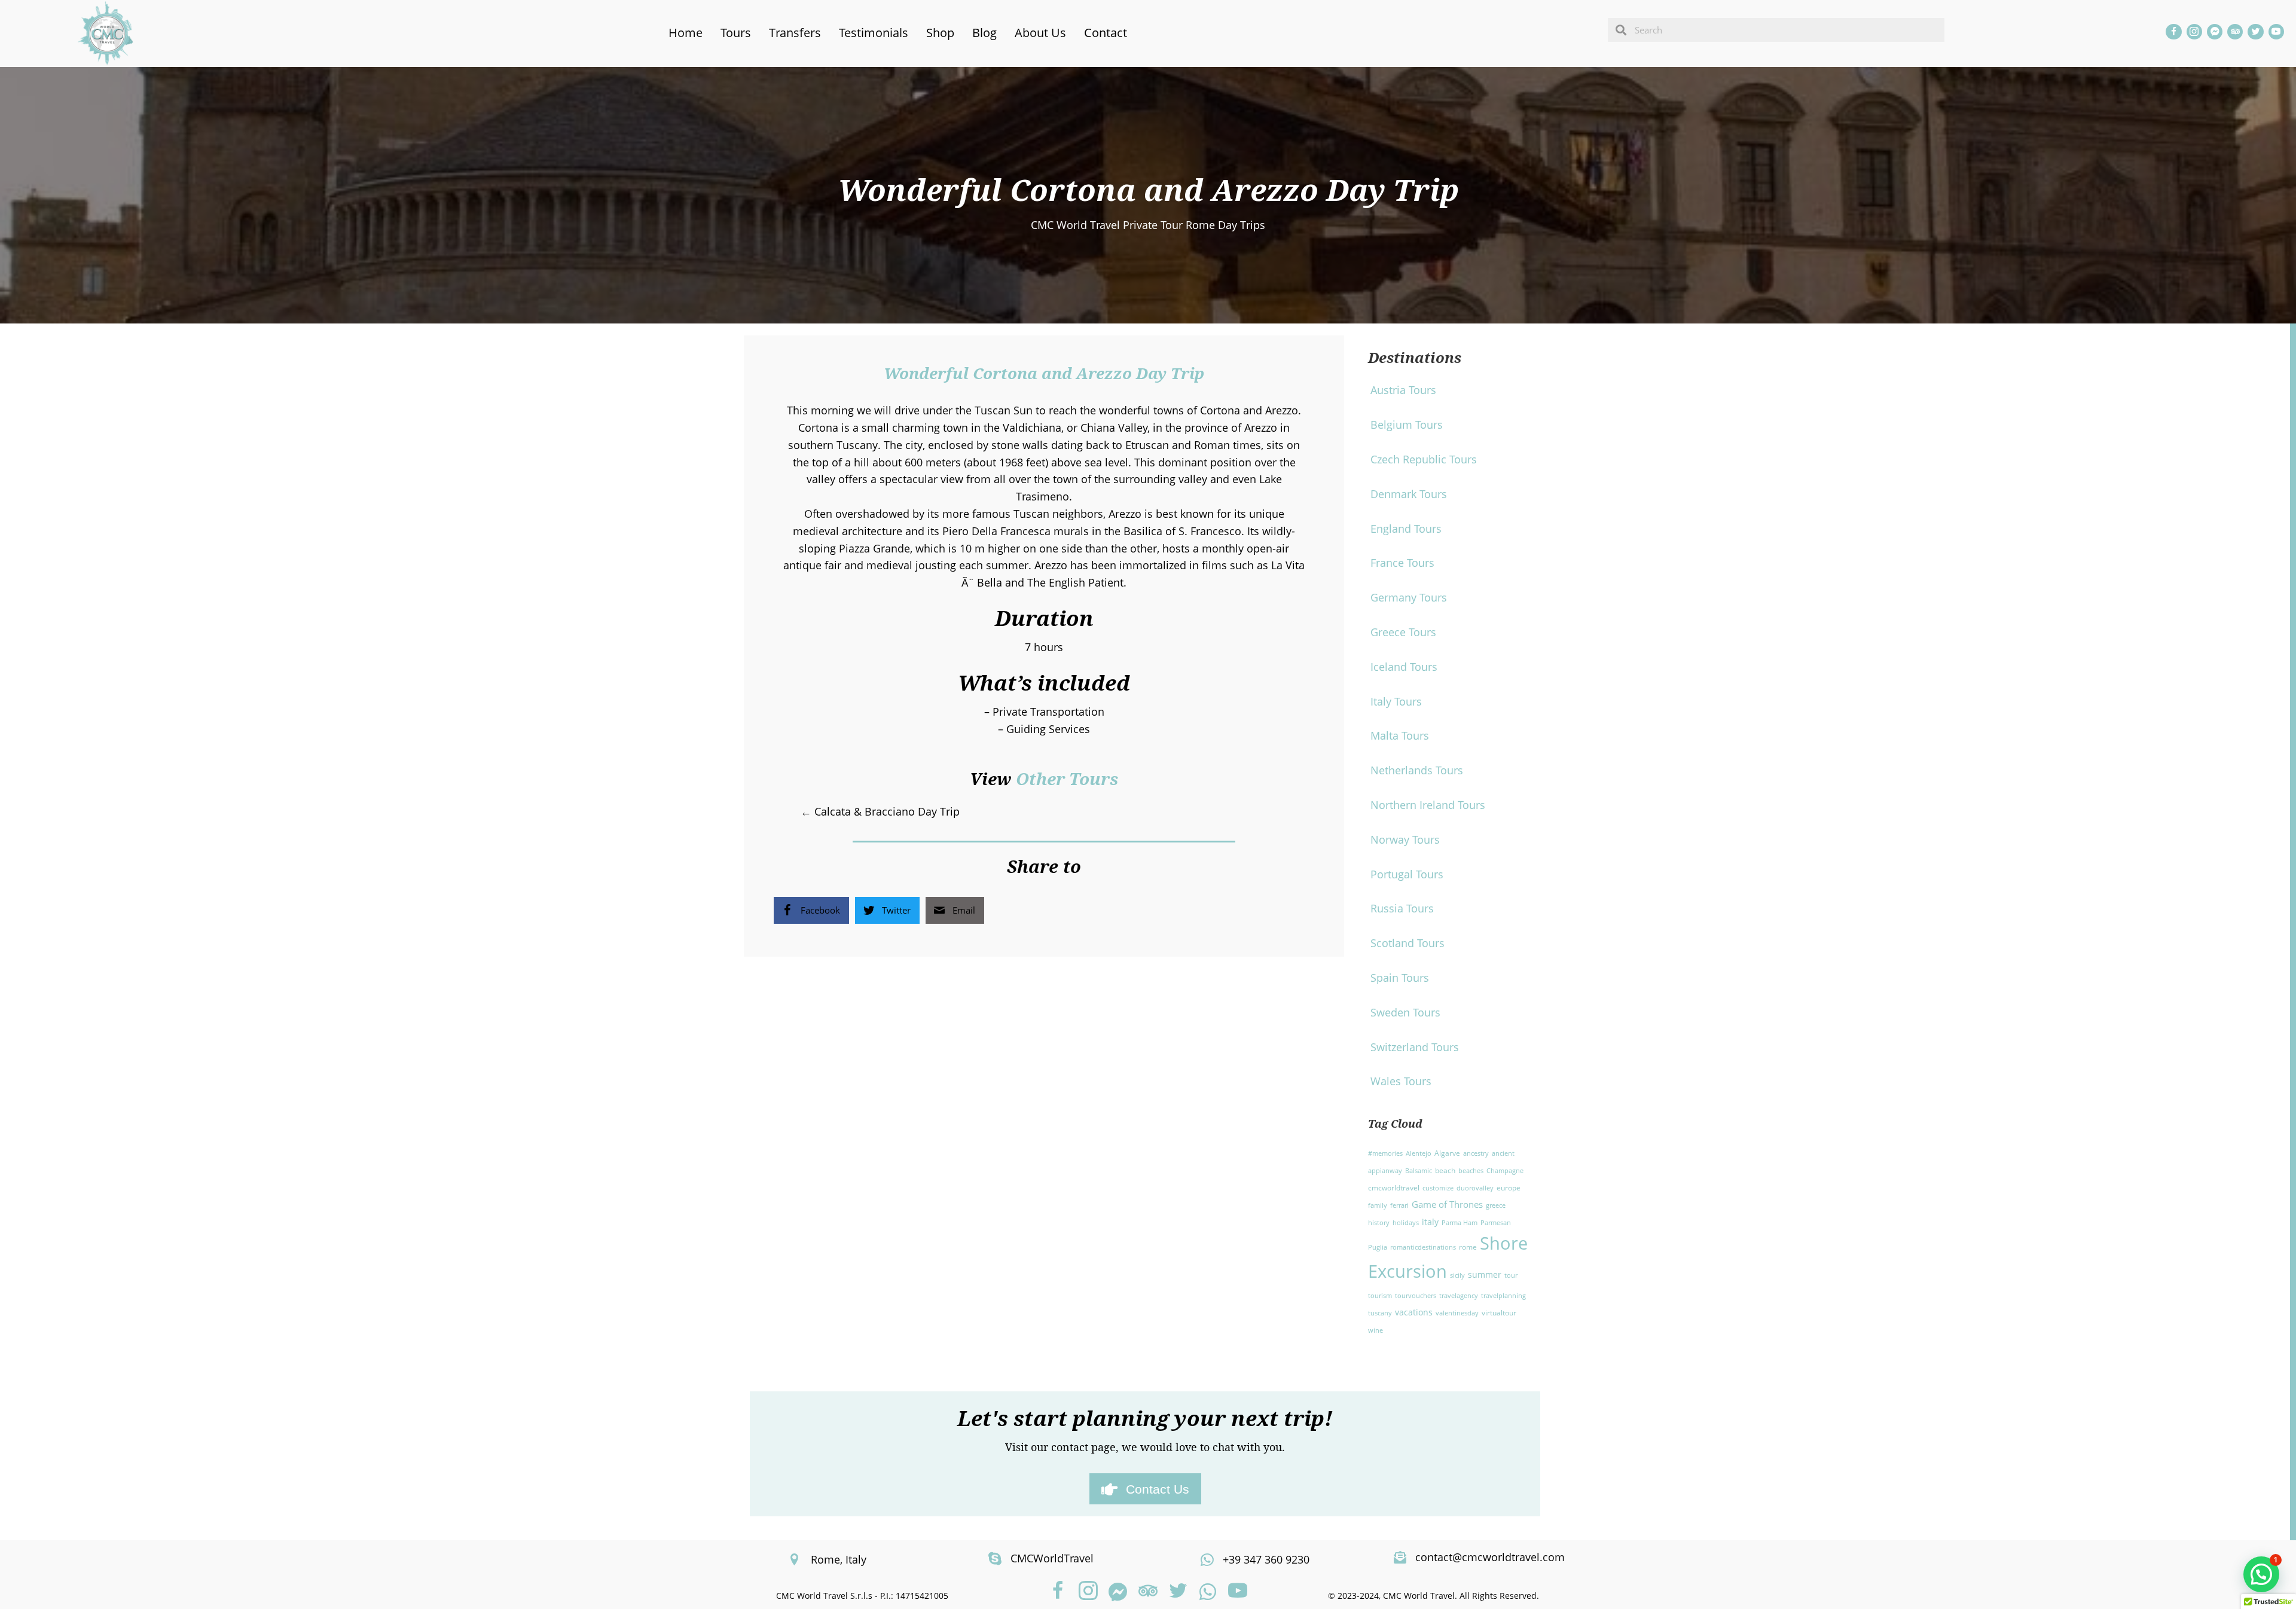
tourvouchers (1416, 1296)
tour (1511, 1275)
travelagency (1459, 1296)
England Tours (1406, 529)
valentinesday (1457, 1313)
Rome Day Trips (1225, 225)
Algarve (1447, 1153)
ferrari (1399, 1205)
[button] (1058, 1592)
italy (1430, 1222)
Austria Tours (1403, 390)
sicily (1457, 1275)
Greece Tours (1403, 632)
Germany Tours (1409, 597)
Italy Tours (1396, 701)
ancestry (1476, 1153)
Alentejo (1419, 1153)
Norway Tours (1405, 839)
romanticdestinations (1423, 1247)
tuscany (1380, 1313)
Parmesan (1496, 1223)
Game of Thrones (1447, 1204)
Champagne (1505, 1171)
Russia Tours (1402, 908)
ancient (1503, 1153)
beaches (1471, 1171)
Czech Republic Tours (1424, 459)
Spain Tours (1400, 978)
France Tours (1402, 563)
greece (1496, 1205)
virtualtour (1499, 1313)
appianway (1385, 1171)
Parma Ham (1460, 1223)
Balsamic (1419, 1171)
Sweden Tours (1405, 1012)
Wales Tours (1401, 1081)
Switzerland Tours (1415, 1047)
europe (1509, 1188)
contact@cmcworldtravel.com (1490, 1557)
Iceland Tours (1404, 667)
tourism (1380, 1296)
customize (1438, 1188)
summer (1485, 1274)
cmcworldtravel (1394, 1188)
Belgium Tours (1407, 425)
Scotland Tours (1407, 943)
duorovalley (1475, 1188)
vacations (1414, 1312)
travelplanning (1503, 1296)
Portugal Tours (1407, 874)
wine (1376, 1330)
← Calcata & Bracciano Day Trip (880, 811)
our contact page (1073, 1447)
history (1379, 1223)
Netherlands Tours (1417, 770)
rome (1468, 1247)
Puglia (1378, 1247)
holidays (1406, 1223)
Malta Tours (1400, 735)
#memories (1385, 1153)
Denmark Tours (1409, 494)
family (1378, 1205)
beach (1445, 1170)
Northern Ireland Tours (1428, 805)
